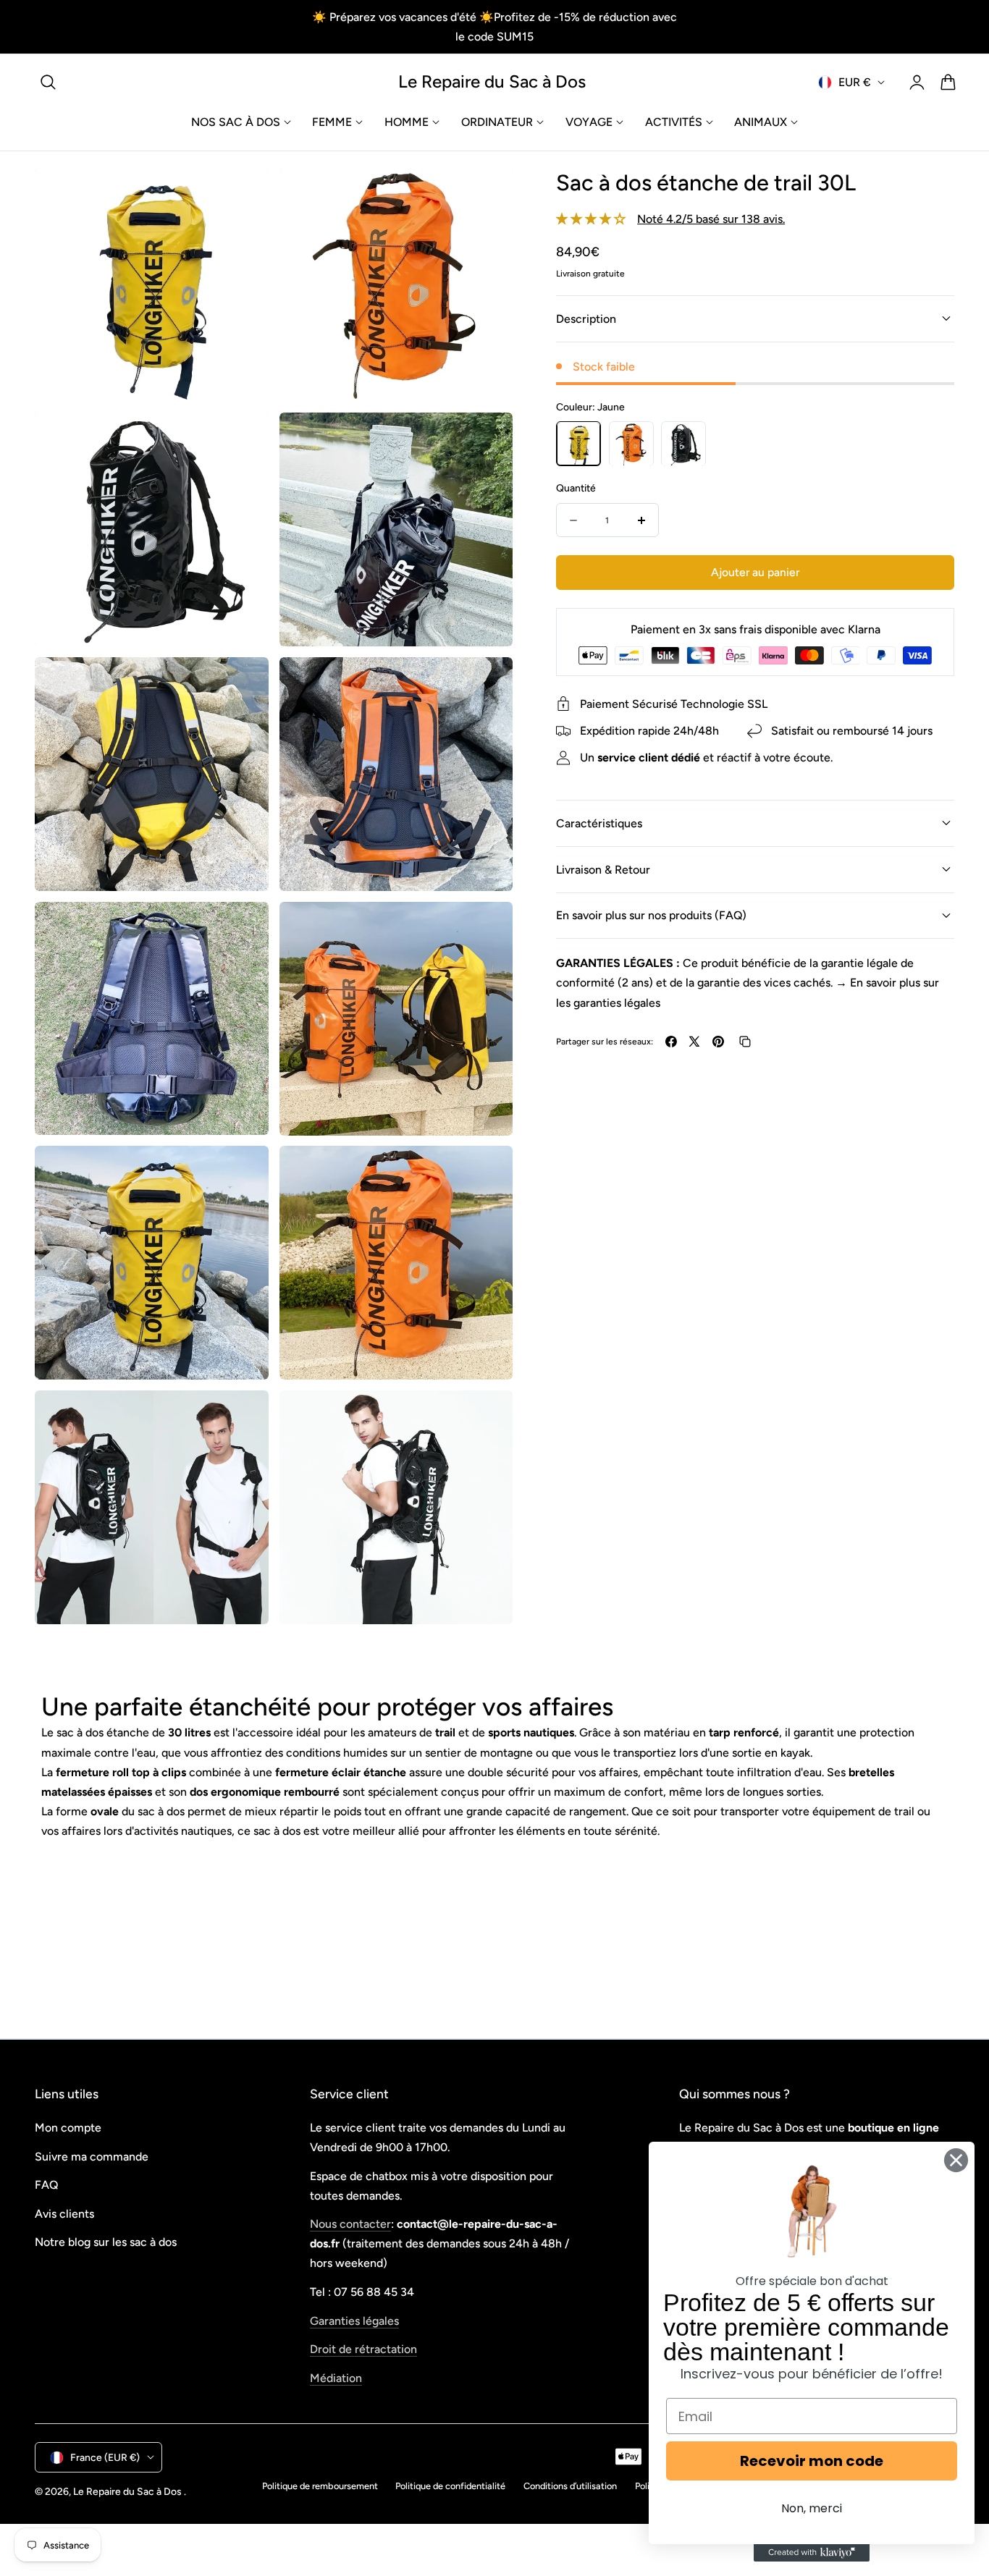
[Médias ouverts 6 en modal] (486, 684)
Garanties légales (354, 2320)
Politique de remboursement (320, 2486)
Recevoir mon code (812, 2461)
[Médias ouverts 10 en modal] (486, 1173)
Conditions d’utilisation (570, 2486)
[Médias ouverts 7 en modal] (241, 929)
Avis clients (64, 2213)
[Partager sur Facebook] (671, 1042)
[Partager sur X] (694, 1042)
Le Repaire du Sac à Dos (127, 2491)
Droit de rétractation (363, 2349)
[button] (49, 83)
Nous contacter (350, 2224)
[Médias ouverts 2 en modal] (486, 196)
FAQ (46, 2185)
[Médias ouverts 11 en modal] (241, 1418)
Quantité (576, 489)
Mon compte (68, 2128)
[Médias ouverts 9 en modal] (241, 1173)
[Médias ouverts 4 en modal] (486, 440)
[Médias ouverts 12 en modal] (486, 1418)
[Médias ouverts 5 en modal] (241, 684)
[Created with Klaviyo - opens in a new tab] (812, 2553)
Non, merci (812, 2508)
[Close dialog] (956, 2160)
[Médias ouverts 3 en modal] (241, 440)
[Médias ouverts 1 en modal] (241, 196)
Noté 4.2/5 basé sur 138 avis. (711, 219)
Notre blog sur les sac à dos (106, 2242)
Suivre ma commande (92, 2156)
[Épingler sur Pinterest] (718, 1042)
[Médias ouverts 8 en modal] (486, 929)
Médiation (336, 2377)
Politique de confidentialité (450, 2486)
